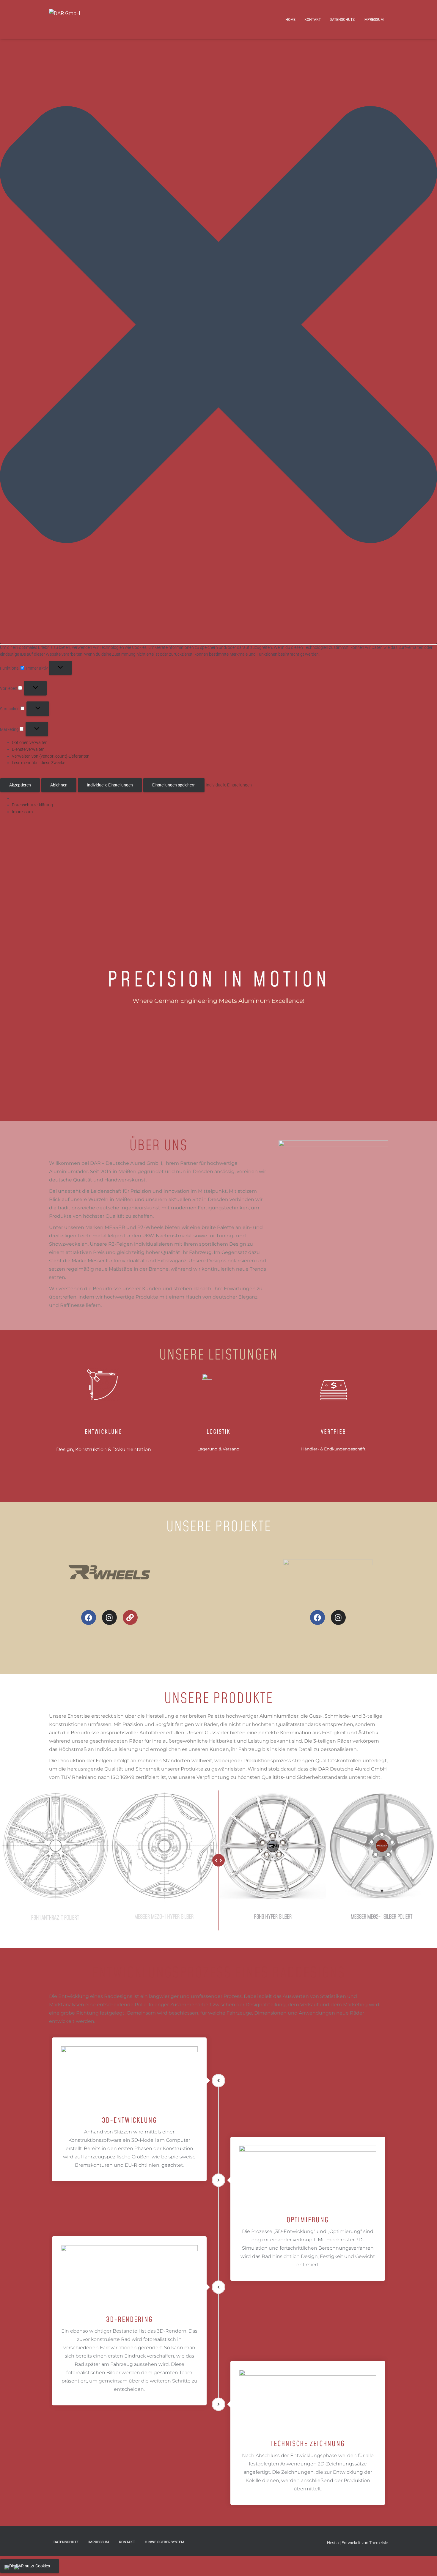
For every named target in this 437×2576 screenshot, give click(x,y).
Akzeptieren (20, 785)
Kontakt (313, 20)
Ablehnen (59, 785)
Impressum (22, 812)
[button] (218, 326)
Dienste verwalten (28, 749)
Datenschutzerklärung (32, 805)
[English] (9, 2568)
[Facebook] (89, 1617)
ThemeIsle (379, 2543)
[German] (19, 2568)
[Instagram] (109, 1617)
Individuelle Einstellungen (110, 785)
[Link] (130, 1617)
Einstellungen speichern (174, 785)
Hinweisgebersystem (165, 2542)
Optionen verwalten (30, 742)
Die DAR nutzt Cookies (30, 2566)
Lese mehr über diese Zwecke (38, 763)
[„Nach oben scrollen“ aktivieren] (425, 2564)
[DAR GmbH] (86, 19)
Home (290, 20)
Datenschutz (342, 20)
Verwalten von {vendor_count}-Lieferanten (51, 756)
